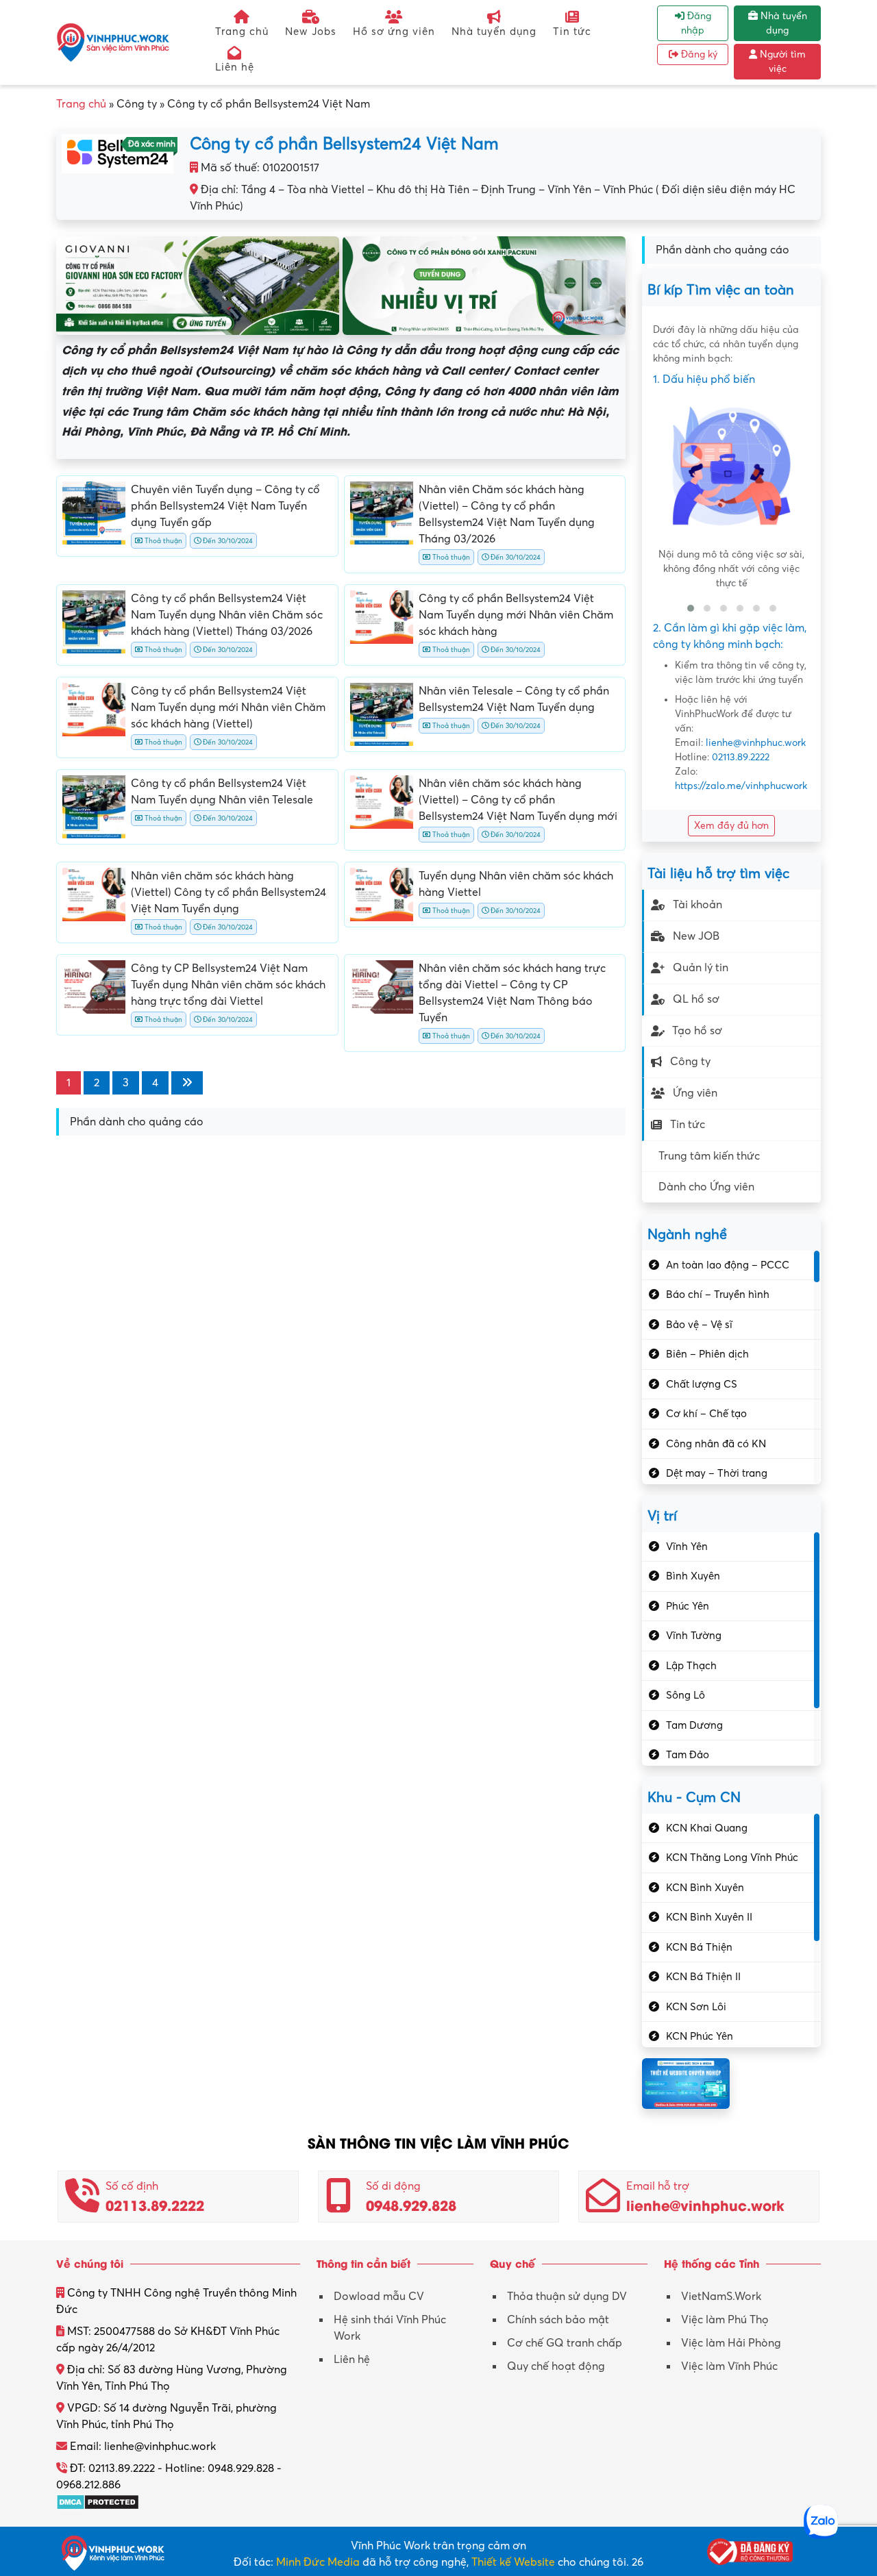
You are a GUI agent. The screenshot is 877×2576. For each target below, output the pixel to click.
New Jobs (311, 32)
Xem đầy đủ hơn (731, 826)
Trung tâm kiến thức (709, 1156)
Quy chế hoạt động (556, 2366)
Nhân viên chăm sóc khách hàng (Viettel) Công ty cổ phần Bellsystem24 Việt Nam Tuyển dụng (228, 892)
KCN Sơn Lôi (696, 2007)
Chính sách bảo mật (558, 2320)
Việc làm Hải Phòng (731, 2343)
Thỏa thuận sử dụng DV (567, 2297)
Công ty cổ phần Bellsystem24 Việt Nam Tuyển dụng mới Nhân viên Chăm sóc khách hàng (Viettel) (228, 708)
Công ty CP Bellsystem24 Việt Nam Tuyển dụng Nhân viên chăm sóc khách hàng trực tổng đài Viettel (228, 985)
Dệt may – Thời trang (717, 1473)
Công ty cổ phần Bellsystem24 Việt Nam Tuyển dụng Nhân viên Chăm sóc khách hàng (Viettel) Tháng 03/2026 (227, 615)
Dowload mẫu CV (379, 2297)
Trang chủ (242, 32)
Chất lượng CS (702, 1384)
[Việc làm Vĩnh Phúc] (113, 42)
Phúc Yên (688, 1606)
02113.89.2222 (741, 757)
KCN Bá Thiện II (703, 1977)
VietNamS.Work (721, 2297)
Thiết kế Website (513, 2562)
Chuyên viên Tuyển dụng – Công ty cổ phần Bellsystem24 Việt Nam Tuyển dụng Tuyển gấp (225, 506)
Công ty (690, 1062)
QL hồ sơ (696, 999)
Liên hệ (235, 67)
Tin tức (572, 32)
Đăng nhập (696, 23)
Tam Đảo (688, 1755)
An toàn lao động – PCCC (728, 1265)
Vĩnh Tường (694, 1636)
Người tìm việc (781, 62)
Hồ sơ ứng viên (394, 32)
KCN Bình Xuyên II (709, 1917)
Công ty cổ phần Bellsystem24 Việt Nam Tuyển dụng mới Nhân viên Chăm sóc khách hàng (516, 615)
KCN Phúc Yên (700, 2036)
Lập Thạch (691, 1666)
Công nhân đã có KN (716, 1444)
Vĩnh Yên (687, 1547)
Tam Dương (694, 1725)
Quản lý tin (701, 968)
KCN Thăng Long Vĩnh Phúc (732, 1858)
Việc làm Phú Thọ (725, 2320)
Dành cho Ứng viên (706, 1187)
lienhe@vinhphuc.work (756, 743)
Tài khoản (697, 905)
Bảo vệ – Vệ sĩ (699, 1325)
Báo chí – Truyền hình (718, 1295)
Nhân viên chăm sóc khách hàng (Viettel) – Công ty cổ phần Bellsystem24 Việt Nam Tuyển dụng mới (518, 800)
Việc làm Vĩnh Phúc (729, 2366)
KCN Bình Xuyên (705, 1888)
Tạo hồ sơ (697, 1031)
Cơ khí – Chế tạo (706, 1414)
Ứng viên (695, 1093)
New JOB (696, 936)
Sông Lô (685, 1695)
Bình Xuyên (693, 1576)
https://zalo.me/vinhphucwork (741, 786)
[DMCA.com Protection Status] (98, 2501)
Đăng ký (698, 54)
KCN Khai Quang (707, 1828)
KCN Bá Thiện (699, 1947)
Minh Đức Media (318, 2562)
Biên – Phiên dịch (707, 1354)
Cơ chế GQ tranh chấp (565, 2343)
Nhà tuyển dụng (494, 32)
